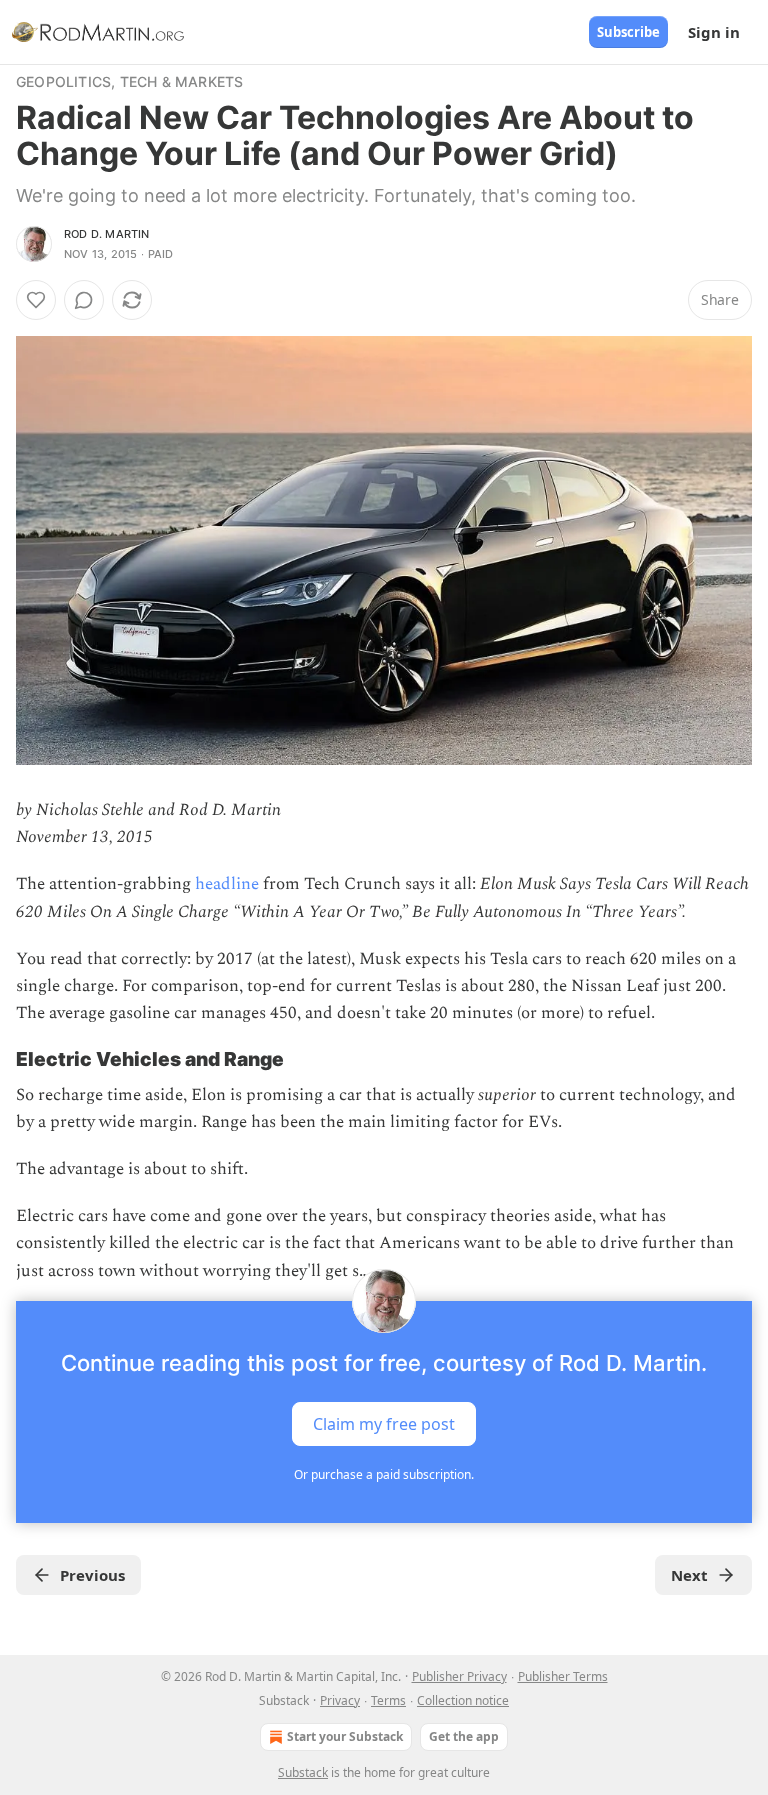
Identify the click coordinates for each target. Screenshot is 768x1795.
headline (227, 884)
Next (689, 1575)
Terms (388, 1700)
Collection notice (463, 1700)
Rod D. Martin (107, 234)
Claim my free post (384, 1423)
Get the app (464, 1736)
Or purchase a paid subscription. (384, 1474)
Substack (303, 1772)
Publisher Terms (563, 1676)
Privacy (340, 1700)
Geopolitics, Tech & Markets (129, 81)
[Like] (36, 300)
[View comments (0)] (84, 300)
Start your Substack (345, 1736)
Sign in (714, 32)
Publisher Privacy (459, 1676)
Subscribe (628, 32)
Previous (92, 1575)
